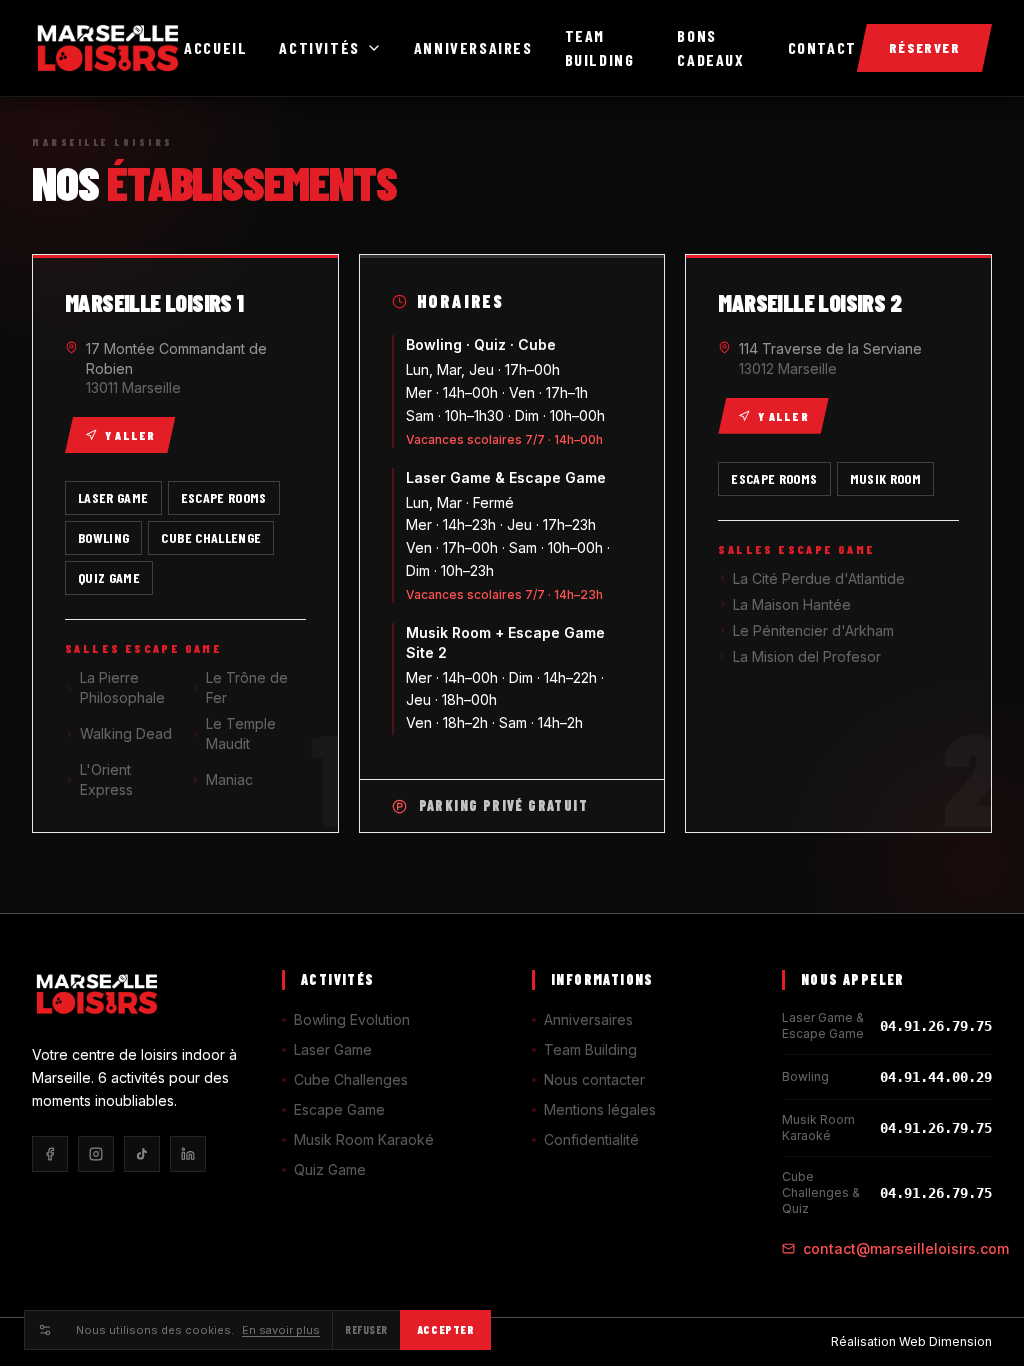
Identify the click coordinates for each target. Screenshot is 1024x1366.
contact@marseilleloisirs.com (906, 1248)
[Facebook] (50, 1154)
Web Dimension (945, 1341)
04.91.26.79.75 (936, 1026)
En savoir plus (281, 1330)
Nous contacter (594, 1079)
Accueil (215, 47)
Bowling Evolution (352, 1019)
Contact (822, 47)
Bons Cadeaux (710, 47)
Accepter (445, 1329)
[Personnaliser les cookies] (44, 1330)
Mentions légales (600, 1109)
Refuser (366, 1329)
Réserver (924, 47)
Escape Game (339, 1109)
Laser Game (333, 1049)
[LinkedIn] (188, 1154)
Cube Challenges (351, 1079)
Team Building (600, 47)
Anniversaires (473, 47)
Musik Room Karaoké (364, 1139)
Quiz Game (330, 1169)
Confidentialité (591, 1139)
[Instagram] (96, 1154)
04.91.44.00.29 (936, 1077)
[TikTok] (142, 1154)
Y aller (130, 435)
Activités (319, 47)
